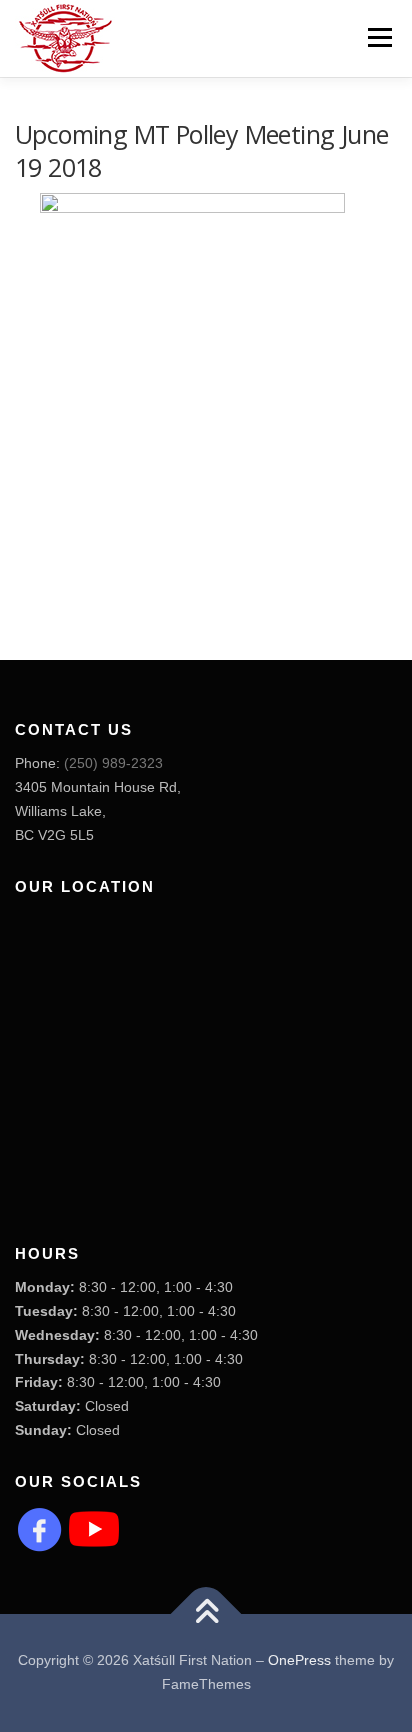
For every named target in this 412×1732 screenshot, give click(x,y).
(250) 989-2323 (113, 763)
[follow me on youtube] (94, 1527)
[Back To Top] (206, 1614)
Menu (377, 37)
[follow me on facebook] (40, 1527)
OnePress (299, 1660)
